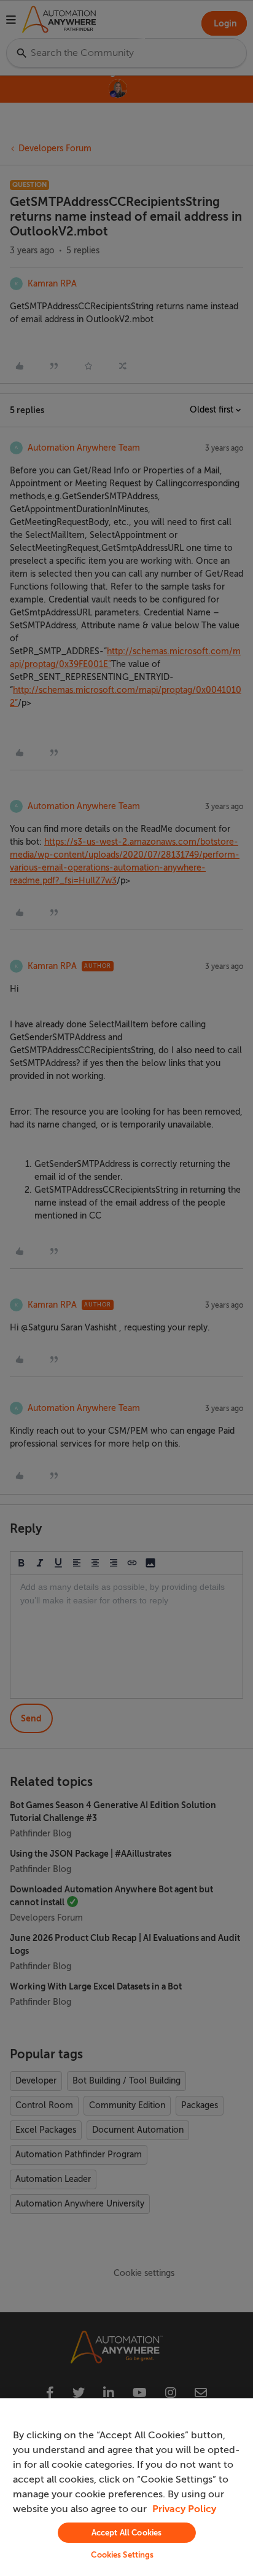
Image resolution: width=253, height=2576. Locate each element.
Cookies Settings (122, 2555)
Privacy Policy (184, 2509)
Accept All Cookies (126, 2533)
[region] (126, 2487)
